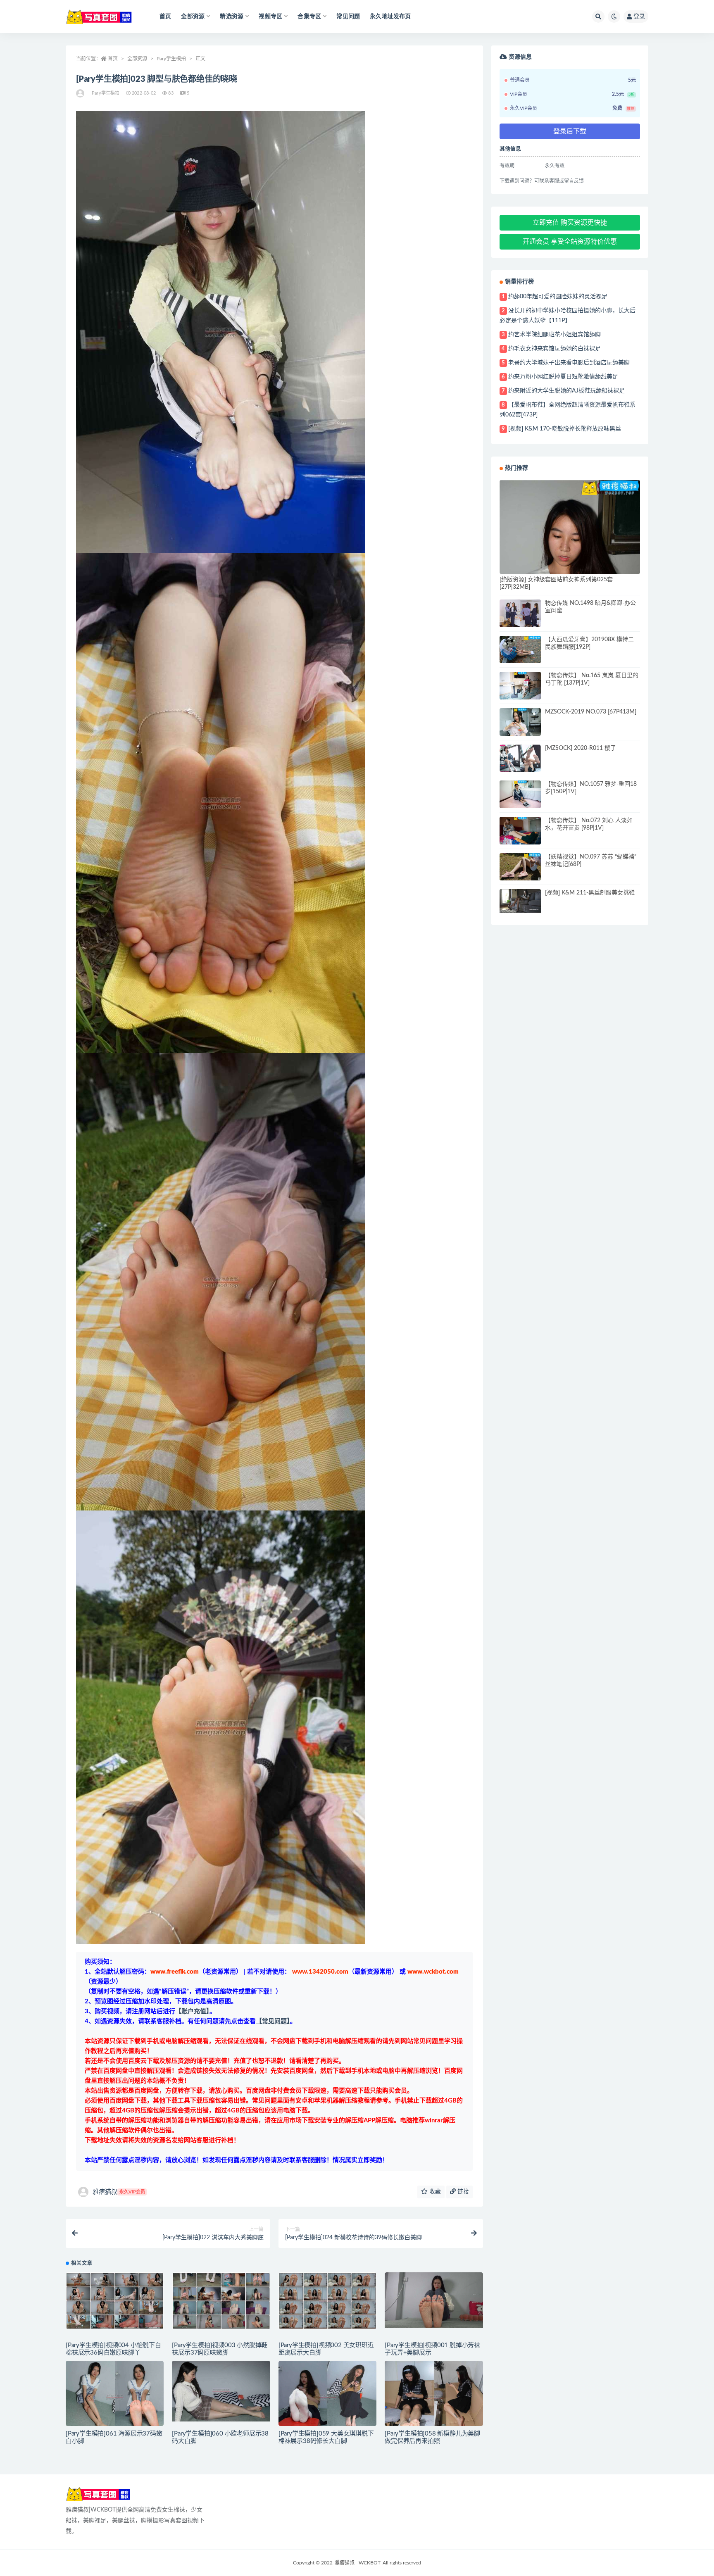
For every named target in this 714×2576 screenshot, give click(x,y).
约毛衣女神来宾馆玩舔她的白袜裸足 (555, 349)
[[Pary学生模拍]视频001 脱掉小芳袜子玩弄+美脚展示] (434, 2300)
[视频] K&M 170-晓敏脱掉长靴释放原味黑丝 (565, 429)
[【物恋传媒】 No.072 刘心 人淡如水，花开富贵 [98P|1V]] (520, 831)
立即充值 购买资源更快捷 (570, 223)
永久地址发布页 (390, 17)
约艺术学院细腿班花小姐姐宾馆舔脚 (555, 335)
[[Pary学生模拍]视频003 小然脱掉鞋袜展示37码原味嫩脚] (221, 2301)
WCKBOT (370, 2563)
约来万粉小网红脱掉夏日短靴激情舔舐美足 (563, 377)
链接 (462, 2192)
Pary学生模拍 (171, 59)
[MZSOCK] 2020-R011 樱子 (581, 748)
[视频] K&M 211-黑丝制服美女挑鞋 (590, 893)
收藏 (434, 2192)
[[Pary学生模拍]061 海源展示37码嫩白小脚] (115, 2397)
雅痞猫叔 (119, 2192)
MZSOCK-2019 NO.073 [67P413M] (591, 712)
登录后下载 (570, 131)
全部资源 (137, 59)
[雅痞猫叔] (81, 93)
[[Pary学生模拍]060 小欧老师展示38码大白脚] (221, 2391)
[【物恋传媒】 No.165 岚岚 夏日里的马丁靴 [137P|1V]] (520, 686)
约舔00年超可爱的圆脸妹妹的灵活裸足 (558, 297)
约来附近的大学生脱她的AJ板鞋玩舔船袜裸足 (566, 391)
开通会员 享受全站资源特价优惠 (570, 242)
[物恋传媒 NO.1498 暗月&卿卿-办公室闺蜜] (520, 615)
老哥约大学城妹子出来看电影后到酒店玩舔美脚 (569, 363)
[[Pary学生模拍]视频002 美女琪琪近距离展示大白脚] (327, 2301)
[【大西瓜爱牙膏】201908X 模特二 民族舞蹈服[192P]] (520, 650)
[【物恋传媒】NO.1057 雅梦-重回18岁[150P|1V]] (520, 794)
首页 (165, 17)
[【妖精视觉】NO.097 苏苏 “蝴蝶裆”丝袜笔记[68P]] (520, 867)
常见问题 (348, 17)
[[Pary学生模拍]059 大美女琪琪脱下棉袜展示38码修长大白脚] (327, 2397)
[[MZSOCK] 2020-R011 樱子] (520, 760)
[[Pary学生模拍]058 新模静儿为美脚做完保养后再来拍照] (434, 2398)
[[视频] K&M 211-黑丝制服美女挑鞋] (520, 901)
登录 (639, 17)
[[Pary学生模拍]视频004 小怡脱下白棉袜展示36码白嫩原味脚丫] (115, 2301)
